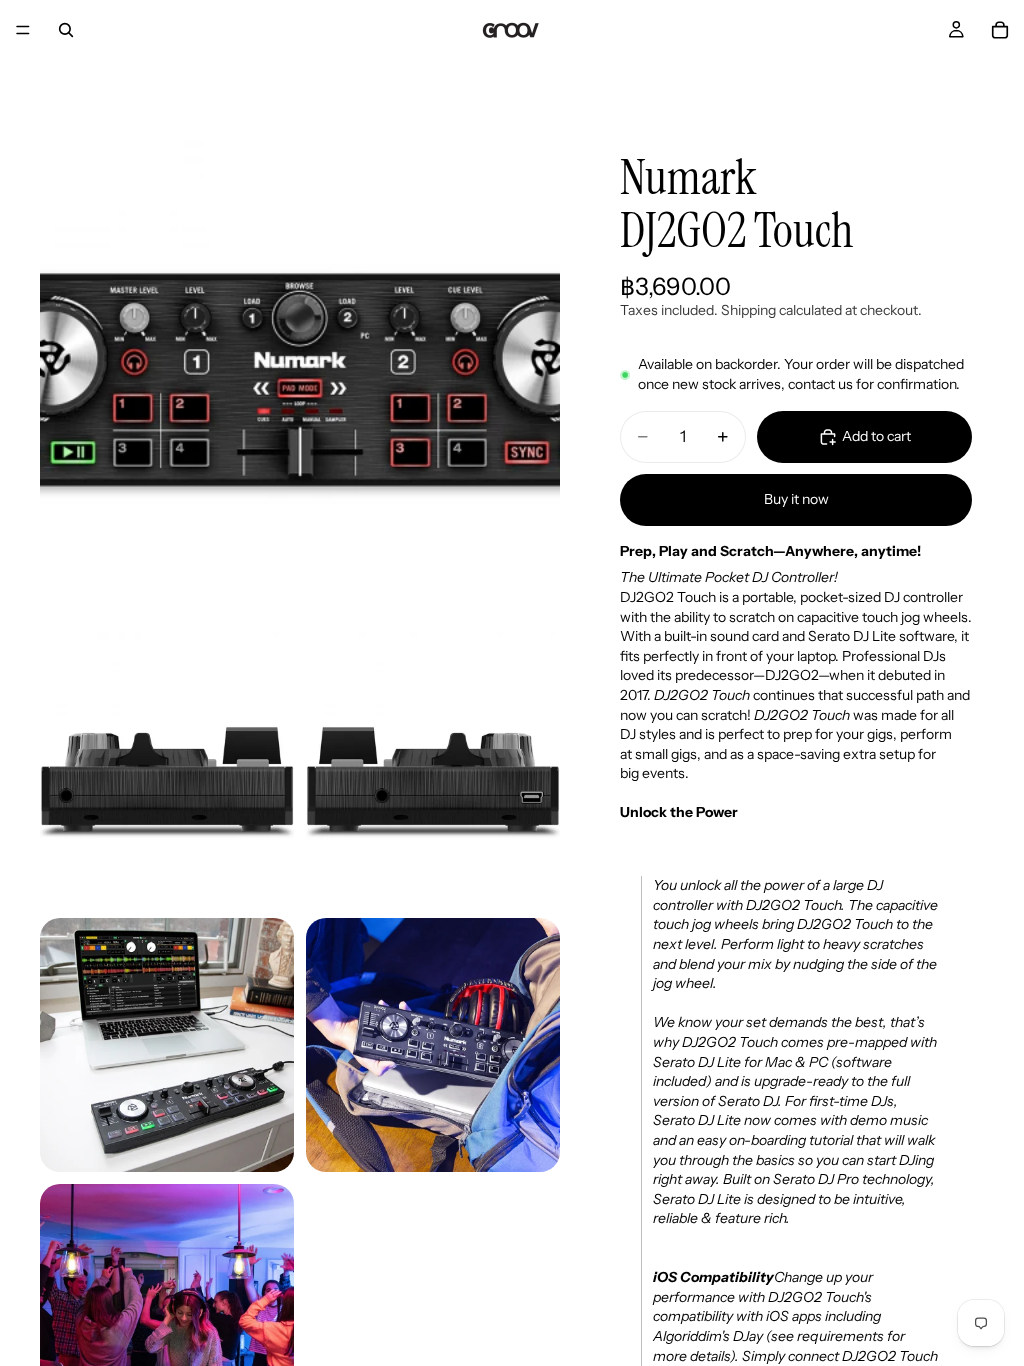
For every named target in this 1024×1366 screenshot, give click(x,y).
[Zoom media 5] (433, 1045)
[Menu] (23, 30)
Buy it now (796, 499)
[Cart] (1000, 30)
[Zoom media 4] (167, 1045)
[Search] (66, 30)
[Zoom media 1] (300, 380)
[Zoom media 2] (167, 779)
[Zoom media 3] (433, 779)
